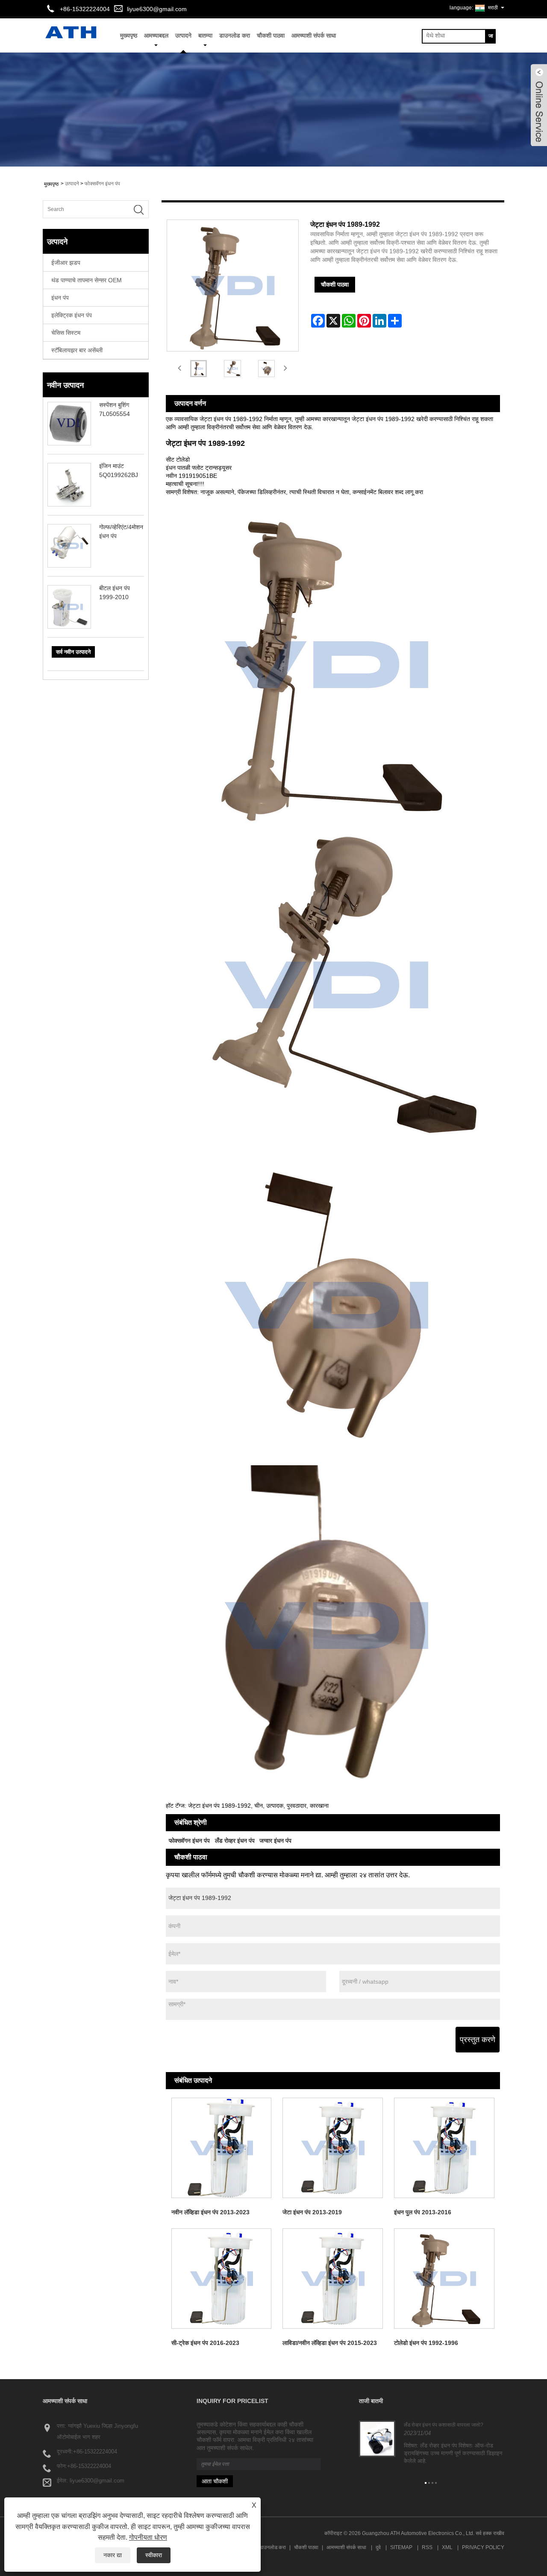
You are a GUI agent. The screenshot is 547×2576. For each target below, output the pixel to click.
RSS (427, 2547)
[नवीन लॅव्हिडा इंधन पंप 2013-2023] (222, 2148)
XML (447, 2547)
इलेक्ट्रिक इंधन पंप (72, 315)
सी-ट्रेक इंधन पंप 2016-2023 (205, 2343)
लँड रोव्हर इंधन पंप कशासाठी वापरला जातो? (444, 2425)
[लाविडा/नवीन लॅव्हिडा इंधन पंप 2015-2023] (333, 2279)
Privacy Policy (483, 2547)
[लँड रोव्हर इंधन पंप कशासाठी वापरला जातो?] (377, 2438)
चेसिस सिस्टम (66, 333)
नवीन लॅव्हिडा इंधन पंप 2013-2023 (210, 2212)
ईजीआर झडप (66, 263)
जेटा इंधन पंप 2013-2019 (312, 2212)
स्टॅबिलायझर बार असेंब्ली (77, 350)
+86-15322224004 (95, 2452)
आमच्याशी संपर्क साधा (314, 35)
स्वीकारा (154, 2555)
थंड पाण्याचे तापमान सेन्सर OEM (87, 280)
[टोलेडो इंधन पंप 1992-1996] (444, 2279)
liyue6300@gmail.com (157, 9)
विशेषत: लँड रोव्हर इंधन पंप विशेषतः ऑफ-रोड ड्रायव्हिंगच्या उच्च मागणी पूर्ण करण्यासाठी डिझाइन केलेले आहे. (453, 2453)
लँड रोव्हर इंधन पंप (235, 1841)
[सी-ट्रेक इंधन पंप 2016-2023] (222, 2279)
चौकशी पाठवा (271, 35)
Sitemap (401, 2547)
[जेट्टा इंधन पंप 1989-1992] (199, 368)
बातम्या (205, 35)
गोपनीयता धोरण (148, 2537)
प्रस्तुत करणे (478, 2040)
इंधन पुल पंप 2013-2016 (423, 2212)
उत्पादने (183, 35)
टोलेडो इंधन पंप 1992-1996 (426, 2343)
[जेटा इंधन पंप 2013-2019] (333, 2148)
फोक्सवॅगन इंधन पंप (102, 184)
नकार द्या (113, 2555)
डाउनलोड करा (235, 35)
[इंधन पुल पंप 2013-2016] (444, 2148)
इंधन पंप (60, 298)
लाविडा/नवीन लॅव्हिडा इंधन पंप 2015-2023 (330, 2343)
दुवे (378, 2547)
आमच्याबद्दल (156, 35)
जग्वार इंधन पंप (275, 1841)
